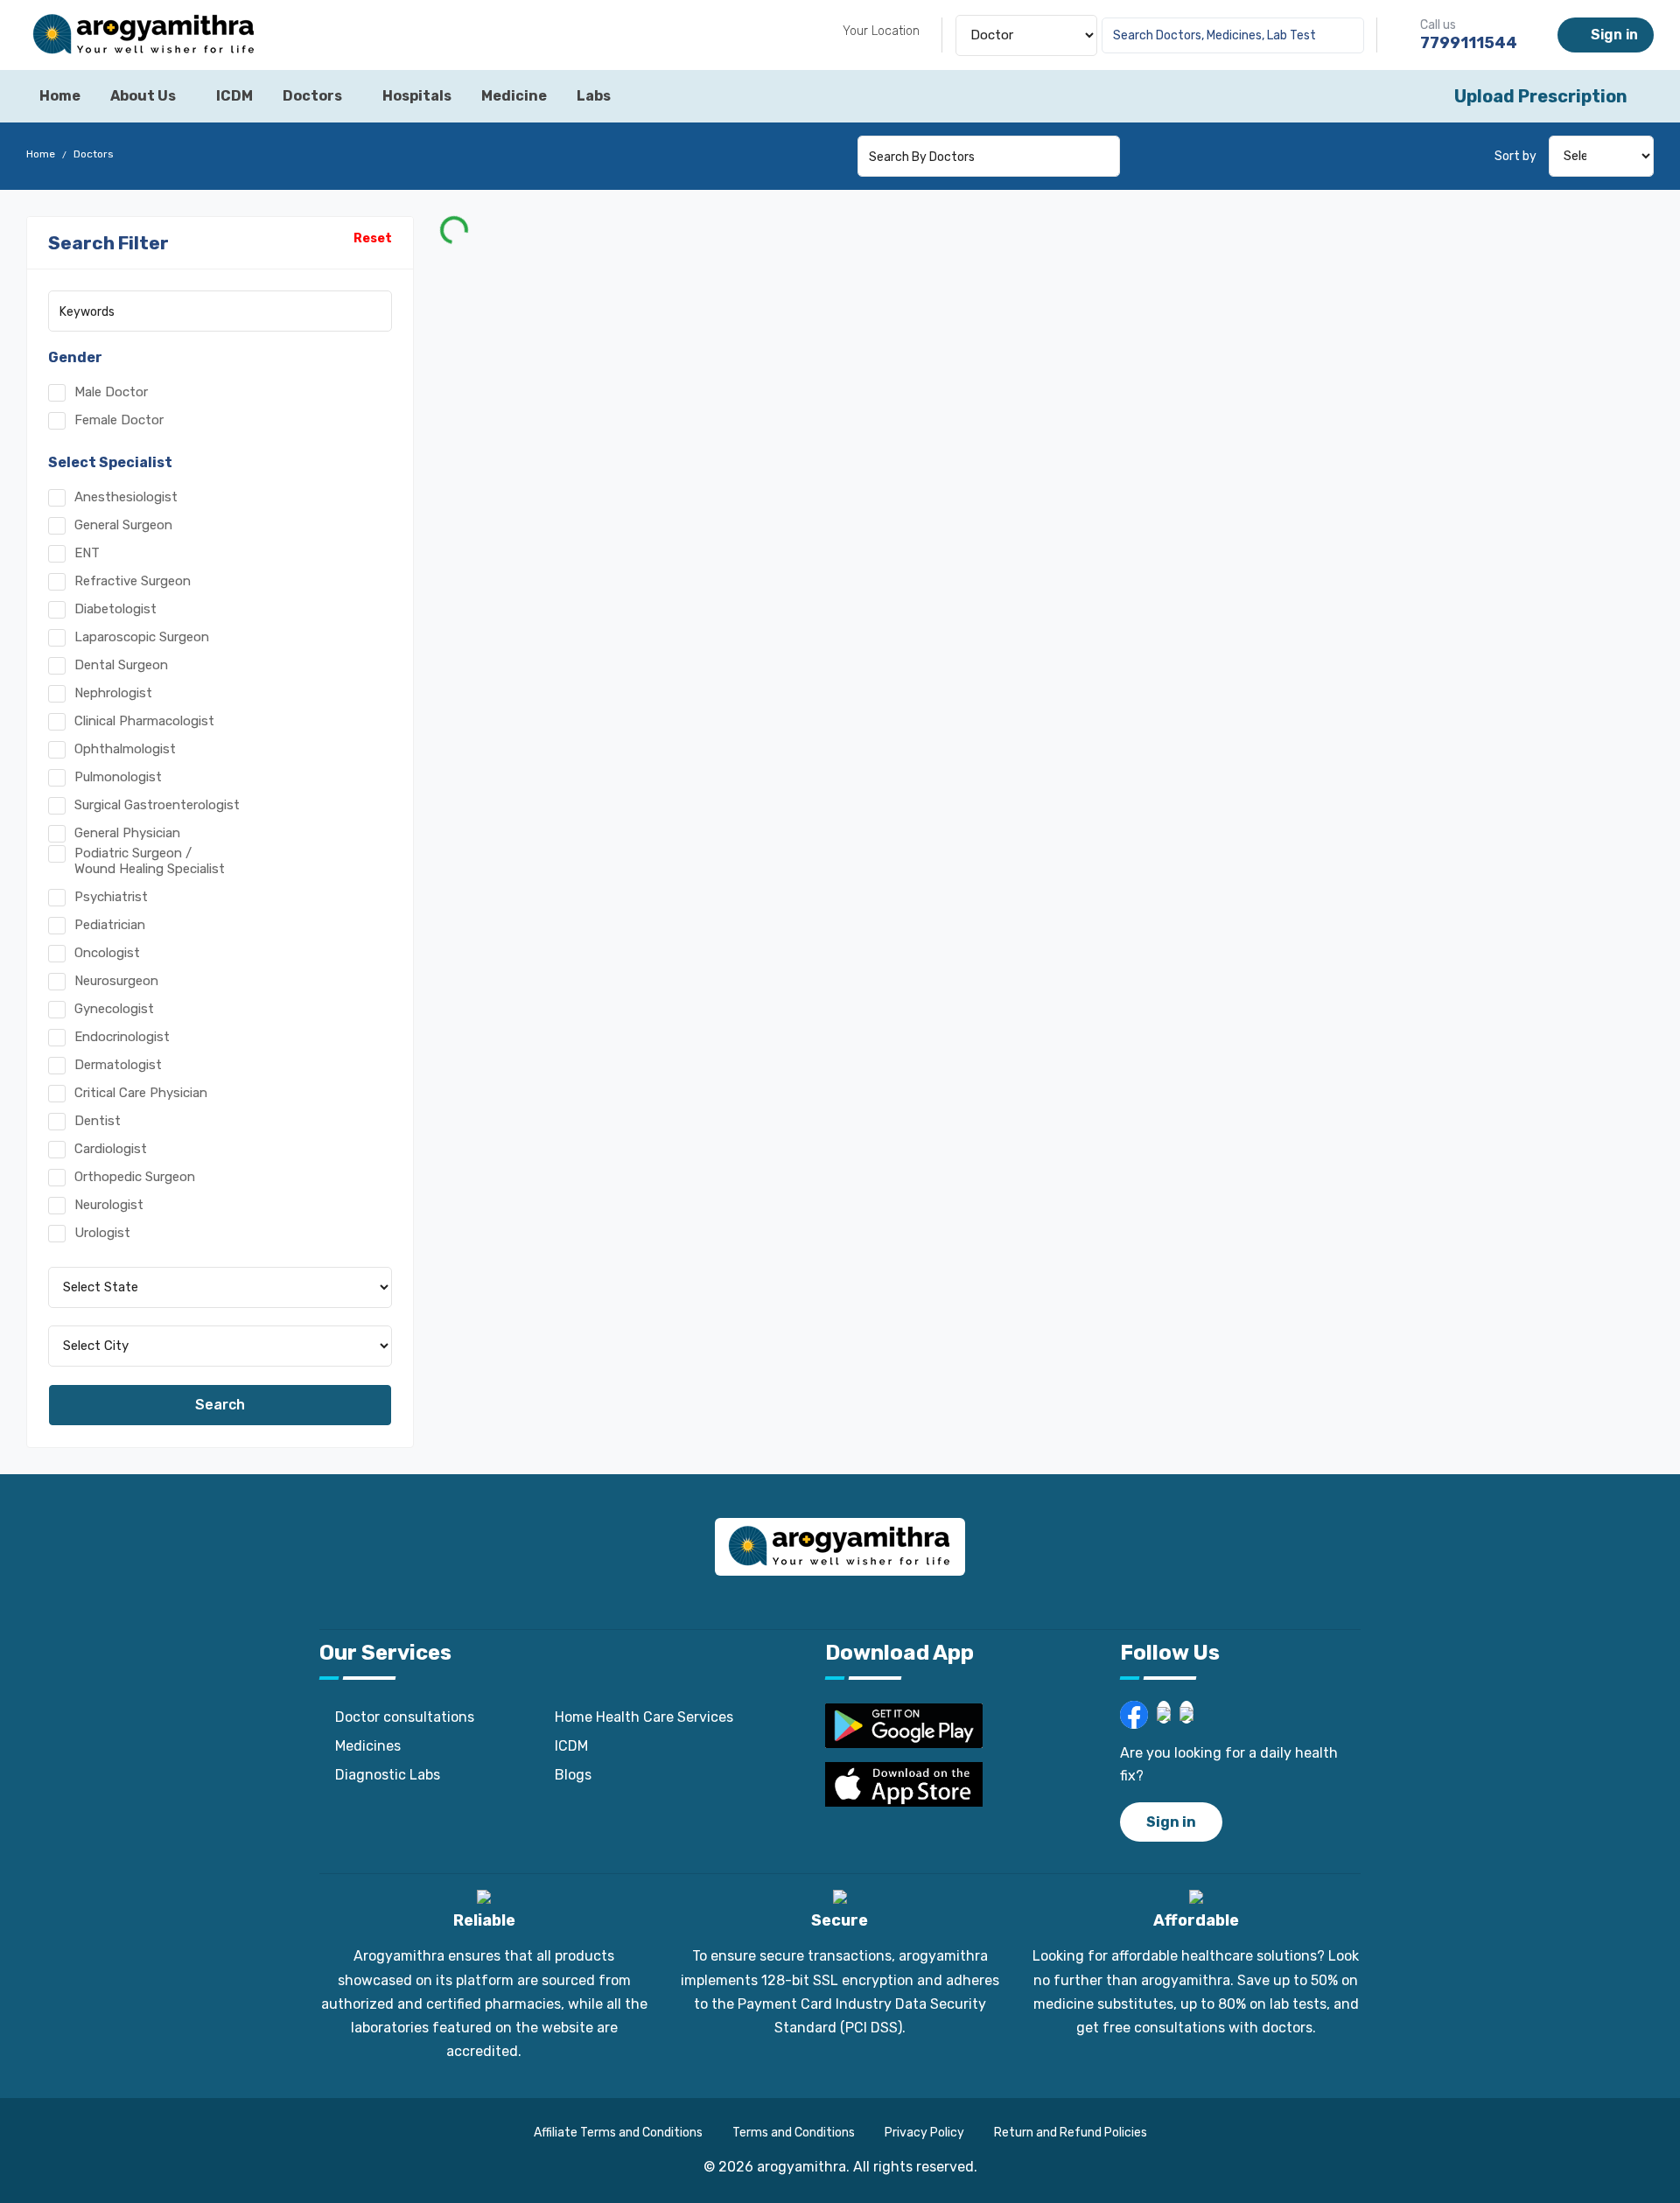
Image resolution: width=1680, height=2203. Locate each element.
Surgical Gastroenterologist (157, 805)
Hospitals (417, 96)
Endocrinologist (122, 1037)
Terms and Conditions (794, 2133)
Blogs (573, 1775)
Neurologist (109, 1205)
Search (220, 1405)
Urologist (102, 1233)
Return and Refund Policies (1071, 2133)
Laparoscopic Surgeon (142, 637)
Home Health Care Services (644, 1717)
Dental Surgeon (121, 665)
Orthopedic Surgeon (135, 1177)
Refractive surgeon (133, 581)
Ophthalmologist (125, 749)
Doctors (312, 96)
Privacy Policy (924, 2133)
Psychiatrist (111, 897)
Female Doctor (119, 420)
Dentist (98, 1121)
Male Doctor (111, 392)
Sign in (1611, 35)
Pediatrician (110, 925)
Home (60, 96)
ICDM (234, 96)
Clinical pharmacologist (144, 721)
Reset (373, 238)
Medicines (368, 1746)
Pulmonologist (118, 777)
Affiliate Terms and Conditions (618, 2133)
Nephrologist (113, 693)
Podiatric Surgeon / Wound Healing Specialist (150, 861)
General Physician (127, 833)
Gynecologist (114, 1009)
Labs (594, 96)
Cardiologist (111, 1149)
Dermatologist (118, 1065)
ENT (87, 553)
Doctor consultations (405, 1717)
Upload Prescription (1541, 96)
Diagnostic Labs (388, 1775)
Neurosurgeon (116, 981)
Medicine (514, 96)
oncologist (107, 953)
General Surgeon (123, 525)
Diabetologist (115, 609)
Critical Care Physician (141, 1093)
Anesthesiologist (126, 497)
